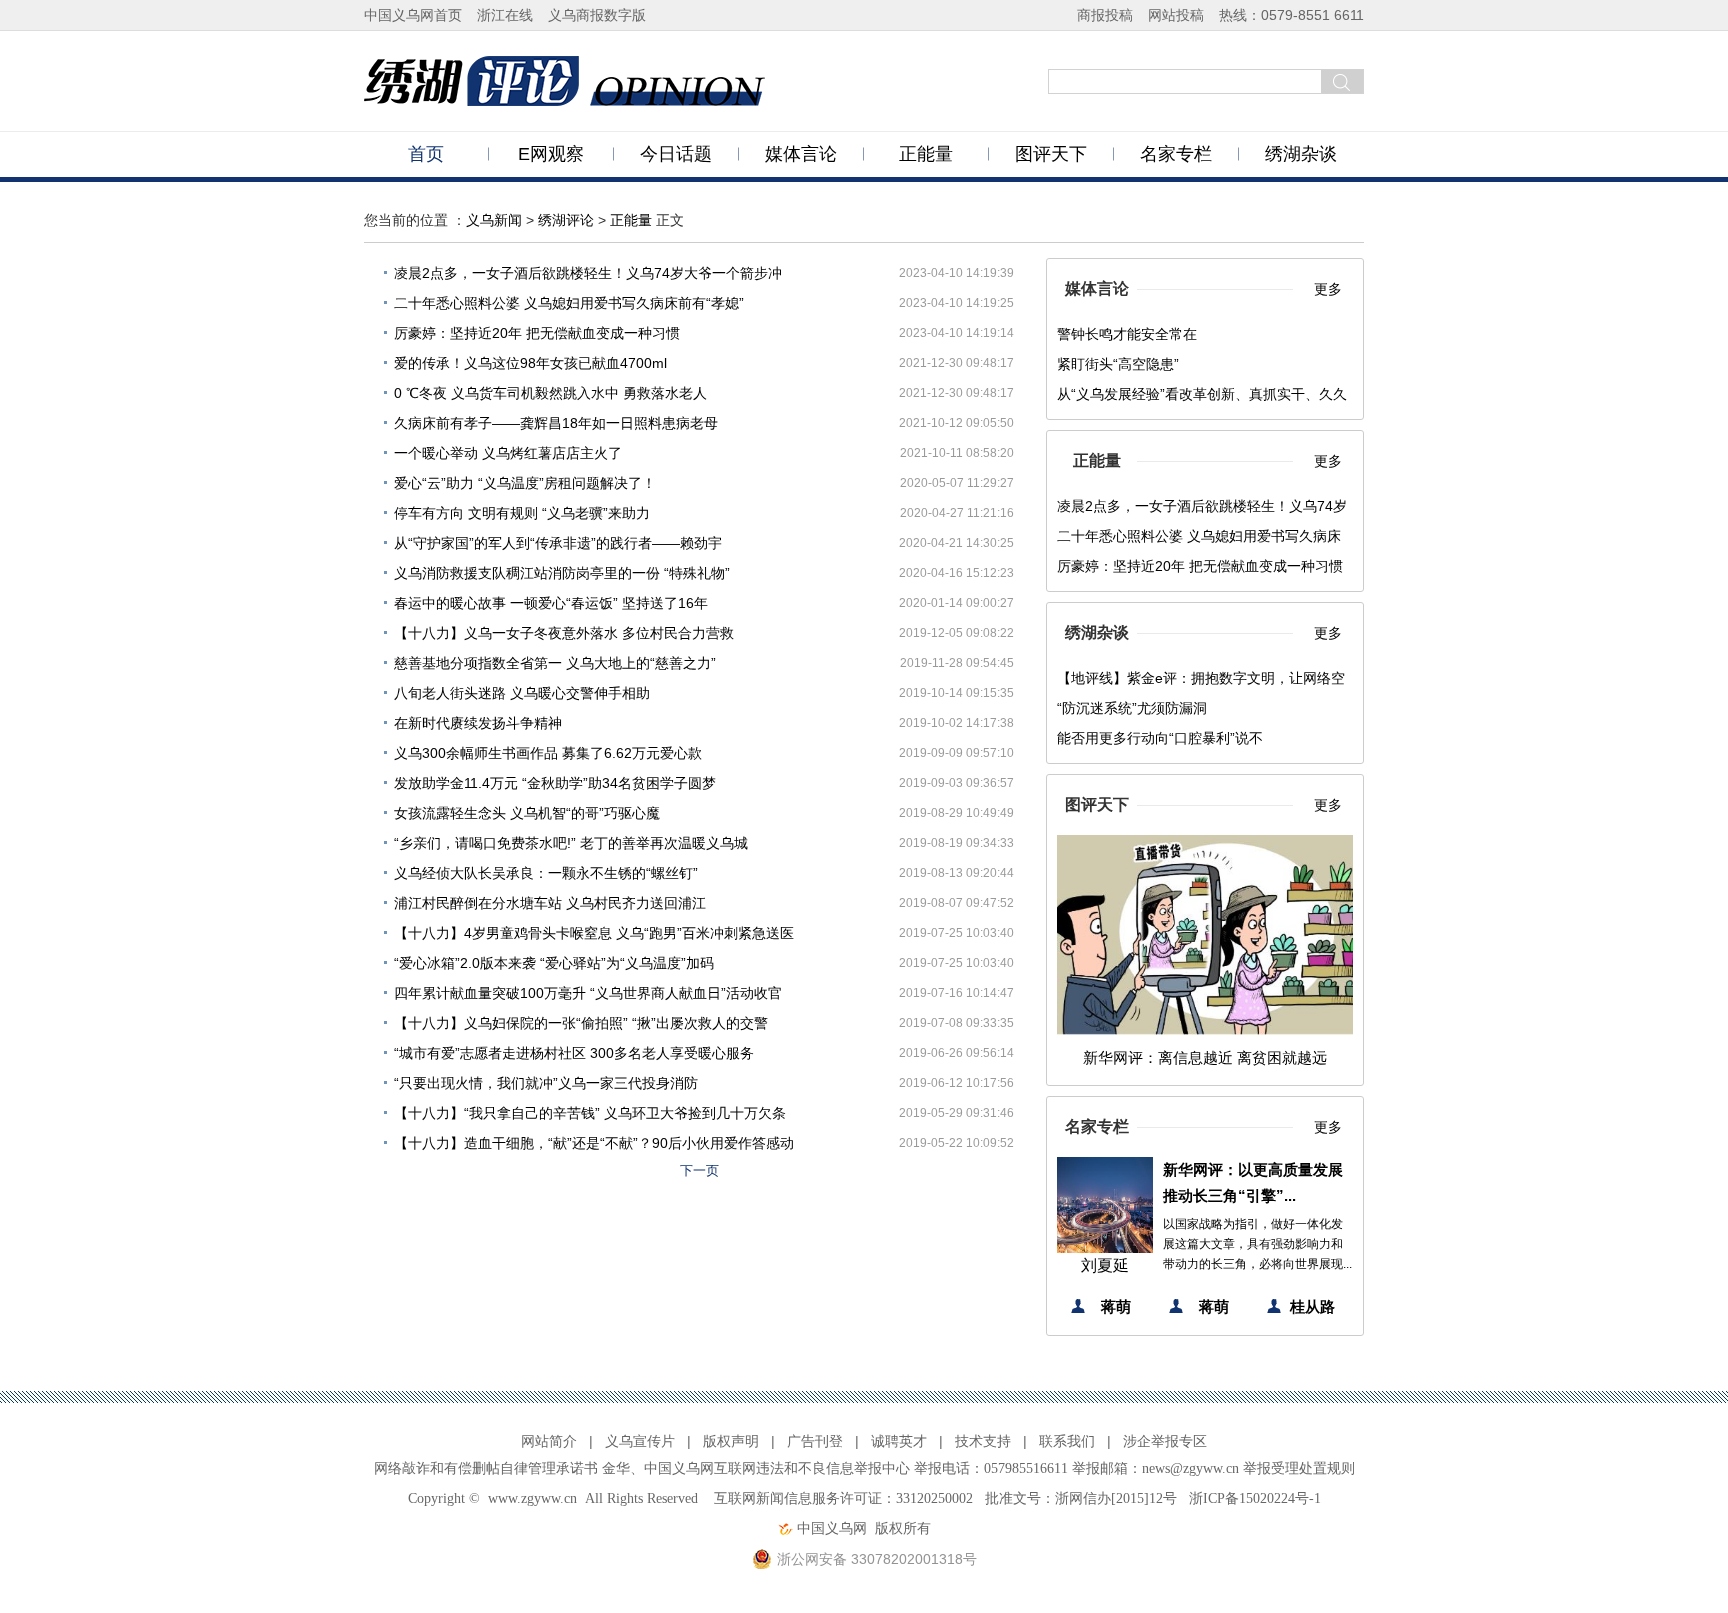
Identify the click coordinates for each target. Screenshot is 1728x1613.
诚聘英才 (899, 1441)
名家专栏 (1176, 154)
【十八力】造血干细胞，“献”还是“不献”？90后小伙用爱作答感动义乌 (594, 1146)
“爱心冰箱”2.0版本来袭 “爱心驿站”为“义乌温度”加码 (554, 963)
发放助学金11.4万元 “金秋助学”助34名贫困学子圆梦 (555, 783)
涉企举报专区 (1165, 1441)
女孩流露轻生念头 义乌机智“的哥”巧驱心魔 (527, 813)
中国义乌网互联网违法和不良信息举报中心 (777, 1468)
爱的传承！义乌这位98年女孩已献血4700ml (530, 363)
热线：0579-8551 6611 (1291, 15)
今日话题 (676, 154)
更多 (1328, 289)
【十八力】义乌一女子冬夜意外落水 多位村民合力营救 (564, 633)
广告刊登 (815, 1441)
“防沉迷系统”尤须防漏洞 (1132, 708)
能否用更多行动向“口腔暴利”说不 (1160, 738)
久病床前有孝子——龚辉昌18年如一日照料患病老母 (556, 423)
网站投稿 (1176, 15)
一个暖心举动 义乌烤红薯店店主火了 (508, 453)
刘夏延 (1105, 1265)
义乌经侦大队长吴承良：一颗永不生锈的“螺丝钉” (546, 873)
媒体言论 (801, 154)
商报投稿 (1105, 15)
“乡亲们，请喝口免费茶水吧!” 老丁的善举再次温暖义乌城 (571, 843)
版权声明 (731, 1441)
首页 (426, 154)
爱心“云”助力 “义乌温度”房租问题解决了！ (525, 483)
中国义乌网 (832, 1528)
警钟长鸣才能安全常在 (1127, 334)
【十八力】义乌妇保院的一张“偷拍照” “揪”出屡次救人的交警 (581, 1023)
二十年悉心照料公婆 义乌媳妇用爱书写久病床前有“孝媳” (569, 303)
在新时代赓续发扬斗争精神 (478, 723)
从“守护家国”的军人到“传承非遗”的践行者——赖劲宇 (558, 543)
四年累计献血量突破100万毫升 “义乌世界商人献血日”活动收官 (588, 993)
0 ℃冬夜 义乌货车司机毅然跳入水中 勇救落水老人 (550, 393)
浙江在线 (505, 15)
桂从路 (1312, 1306)
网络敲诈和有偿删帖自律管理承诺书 (486, 1468)
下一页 (699, 1170)
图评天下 (1051, 154)
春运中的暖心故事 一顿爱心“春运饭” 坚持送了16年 (551, 603)
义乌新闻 (494, 220)
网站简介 (549, 1441)
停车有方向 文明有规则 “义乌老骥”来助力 (522, 513)
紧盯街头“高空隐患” (1118, 364)
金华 (616, 1468)
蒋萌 (1116, 1306)
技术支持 (983, 1441)
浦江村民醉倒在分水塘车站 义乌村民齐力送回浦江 (550, 903)
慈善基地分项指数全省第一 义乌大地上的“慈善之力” (555, 663)
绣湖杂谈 (1301, 154)
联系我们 (1067, 1441)
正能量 (926, 154)
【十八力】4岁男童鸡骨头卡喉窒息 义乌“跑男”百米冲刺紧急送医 (594, 933)
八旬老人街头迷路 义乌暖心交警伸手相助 (522, 693)
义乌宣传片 (640, 1441)
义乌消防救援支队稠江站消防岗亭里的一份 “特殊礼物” (562, 573)
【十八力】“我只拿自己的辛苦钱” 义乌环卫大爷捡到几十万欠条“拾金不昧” (590, 1116)
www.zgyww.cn (532, 1498)
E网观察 (551, 154)
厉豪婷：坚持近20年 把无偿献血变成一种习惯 (537, 333)
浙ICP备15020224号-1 (1255, 1498)
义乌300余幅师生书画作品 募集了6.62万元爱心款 (548, 753)
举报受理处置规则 (1299, 1468)
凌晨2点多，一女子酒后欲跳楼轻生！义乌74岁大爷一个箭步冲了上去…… (588, 276)
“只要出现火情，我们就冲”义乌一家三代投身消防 (546, 1083)
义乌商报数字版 (597, 15)
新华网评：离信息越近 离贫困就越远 (1205, 1057)
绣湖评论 (566, 220)
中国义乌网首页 (413, 15)
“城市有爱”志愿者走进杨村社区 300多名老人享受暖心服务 (574, 1053)
